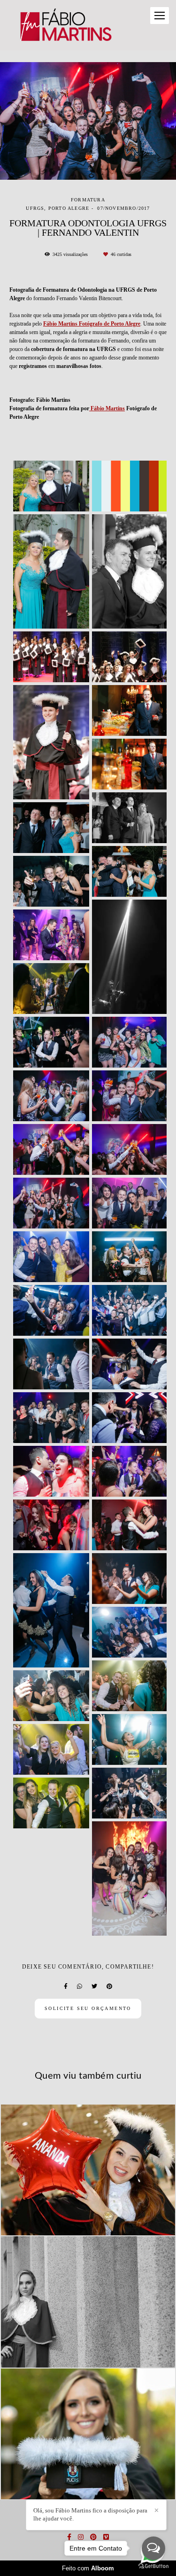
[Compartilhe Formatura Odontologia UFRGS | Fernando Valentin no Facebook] (66, 1986)
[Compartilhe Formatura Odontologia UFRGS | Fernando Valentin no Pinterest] (109, 1986)
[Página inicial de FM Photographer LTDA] (65, 25)
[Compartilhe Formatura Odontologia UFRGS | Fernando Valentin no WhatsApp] (80, 1986)
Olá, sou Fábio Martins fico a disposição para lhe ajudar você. (90, 2514)
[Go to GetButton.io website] (153, 2566)
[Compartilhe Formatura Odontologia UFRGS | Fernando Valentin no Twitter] (94, 1986)
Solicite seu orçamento (88, 2008)
